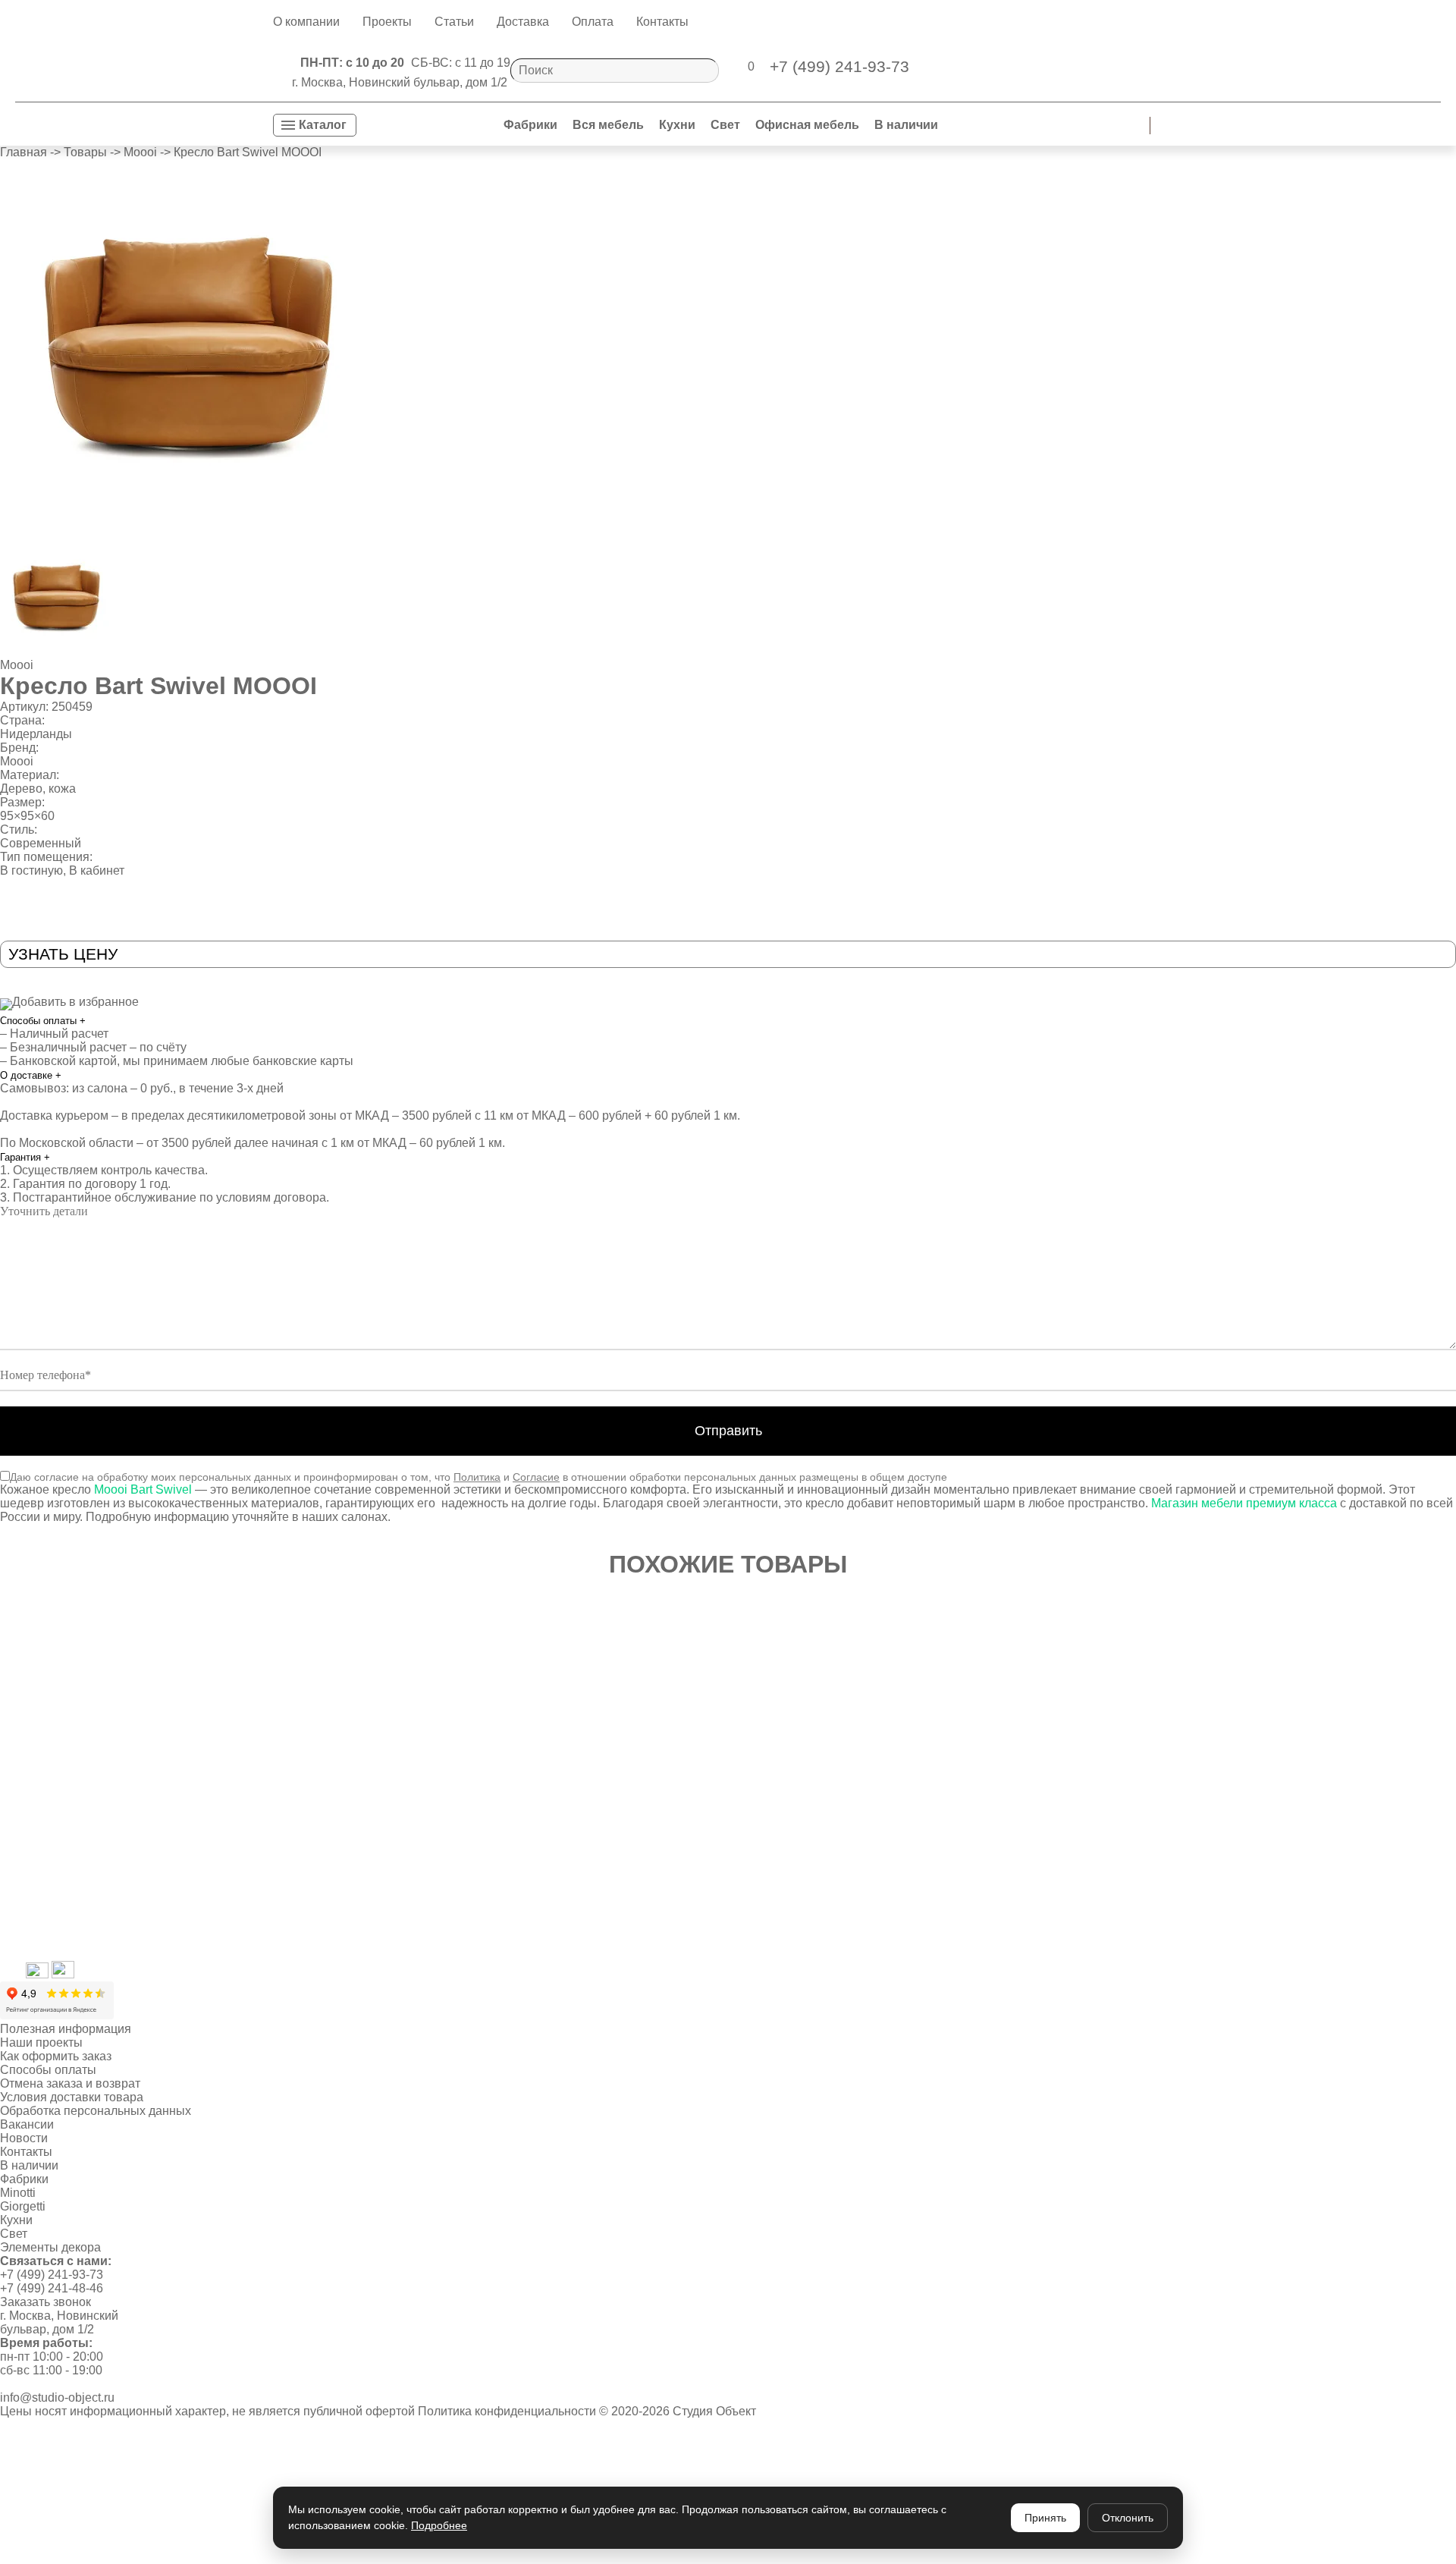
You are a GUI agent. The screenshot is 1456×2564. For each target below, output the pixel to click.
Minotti (18, 2193)
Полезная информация (66, 2029)
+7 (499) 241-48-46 (52, 2288)
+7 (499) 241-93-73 (52, 2275)
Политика (477, 1477)
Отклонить (1128, 2518)
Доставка (523, 22)
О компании (306, 22)
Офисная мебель (807, 125)
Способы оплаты (43, 1021)
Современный (41, 843)
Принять (1045, 2518)
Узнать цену (63, 954)
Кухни (677, 125)
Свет (725, 125)
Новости (24, 2138)
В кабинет (97, 870)
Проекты (387, 22)
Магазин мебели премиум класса (1244, 1503)
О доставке (31, 1075)
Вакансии (27, 2124)
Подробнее (439, 2525)
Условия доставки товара (72, 2097)
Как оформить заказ (56, 2056)
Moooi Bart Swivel (143, 1489)
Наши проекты (41, 2042)
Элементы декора (50, 2247)
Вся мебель (608, 125)
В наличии (906, 125)
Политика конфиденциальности (507, 2411)
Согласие (536, 1477)
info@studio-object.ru (57, 2397)
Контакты (662, 22)
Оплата (593, 22)
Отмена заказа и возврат (70, 2083)
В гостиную (31, 870)
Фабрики (530, 125)
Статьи (454, 22)
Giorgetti (23, 2206)
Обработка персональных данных (96, 2111)
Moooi (17, 665)
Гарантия (25, 1157)
